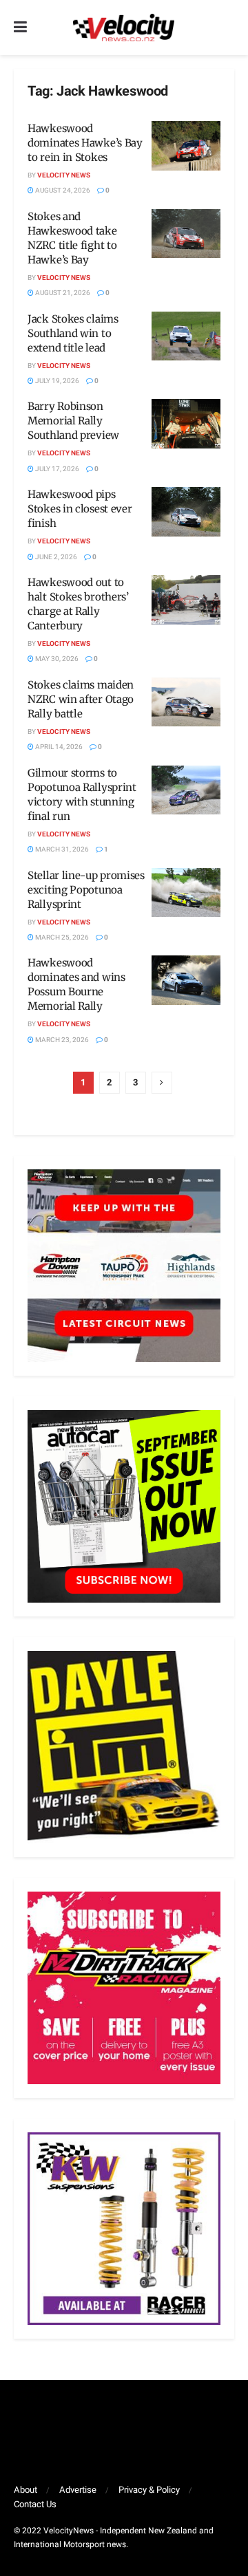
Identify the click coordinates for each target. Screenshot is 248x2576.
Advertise (78, 2490)
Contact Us (35, 2504)
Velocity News (64, 175)
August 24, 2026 (62, 191)
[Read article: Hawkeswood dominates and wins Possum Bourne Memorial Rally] (186, 980)
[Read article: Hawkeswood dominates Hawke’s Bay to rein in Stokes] (186, 146)
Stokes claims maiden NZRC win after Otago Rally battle (81, 699)
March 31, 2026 (61, 849)
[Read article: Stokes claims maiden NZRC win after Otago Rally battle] (186, 702)
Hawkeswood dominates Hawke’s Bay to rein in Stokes (85, 143)
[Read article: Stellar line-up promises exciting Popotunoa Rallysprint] (186, 893)
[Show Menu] (20, 28)
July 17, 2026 (56, 469)
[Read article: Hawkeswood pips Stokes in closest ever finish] (186, 512)
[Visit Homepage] (123, 28)
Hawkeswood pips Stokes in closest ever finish (80, 509)
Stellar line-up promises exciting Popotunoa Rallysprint (86, 890)
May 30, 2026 (56, 659)
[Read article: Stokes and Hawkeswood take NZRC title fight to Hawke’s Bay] (186, 234)
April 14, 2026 (58, 747)
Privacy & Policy (149, 2490)
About (25, 2490)
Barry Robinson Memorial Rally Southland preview (73, 421)
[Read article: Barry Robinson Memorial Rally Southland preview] (186, 424)
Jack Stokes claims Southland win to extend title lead (73, 333)
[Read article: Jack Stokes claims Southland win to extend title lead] (186, 336)
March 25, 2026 (61, 938)
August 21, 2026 (62, 293)
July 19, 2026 (56, 381)
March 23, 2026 (61, 1040)
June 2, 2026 (55, 557)
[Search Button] (227, 28)
